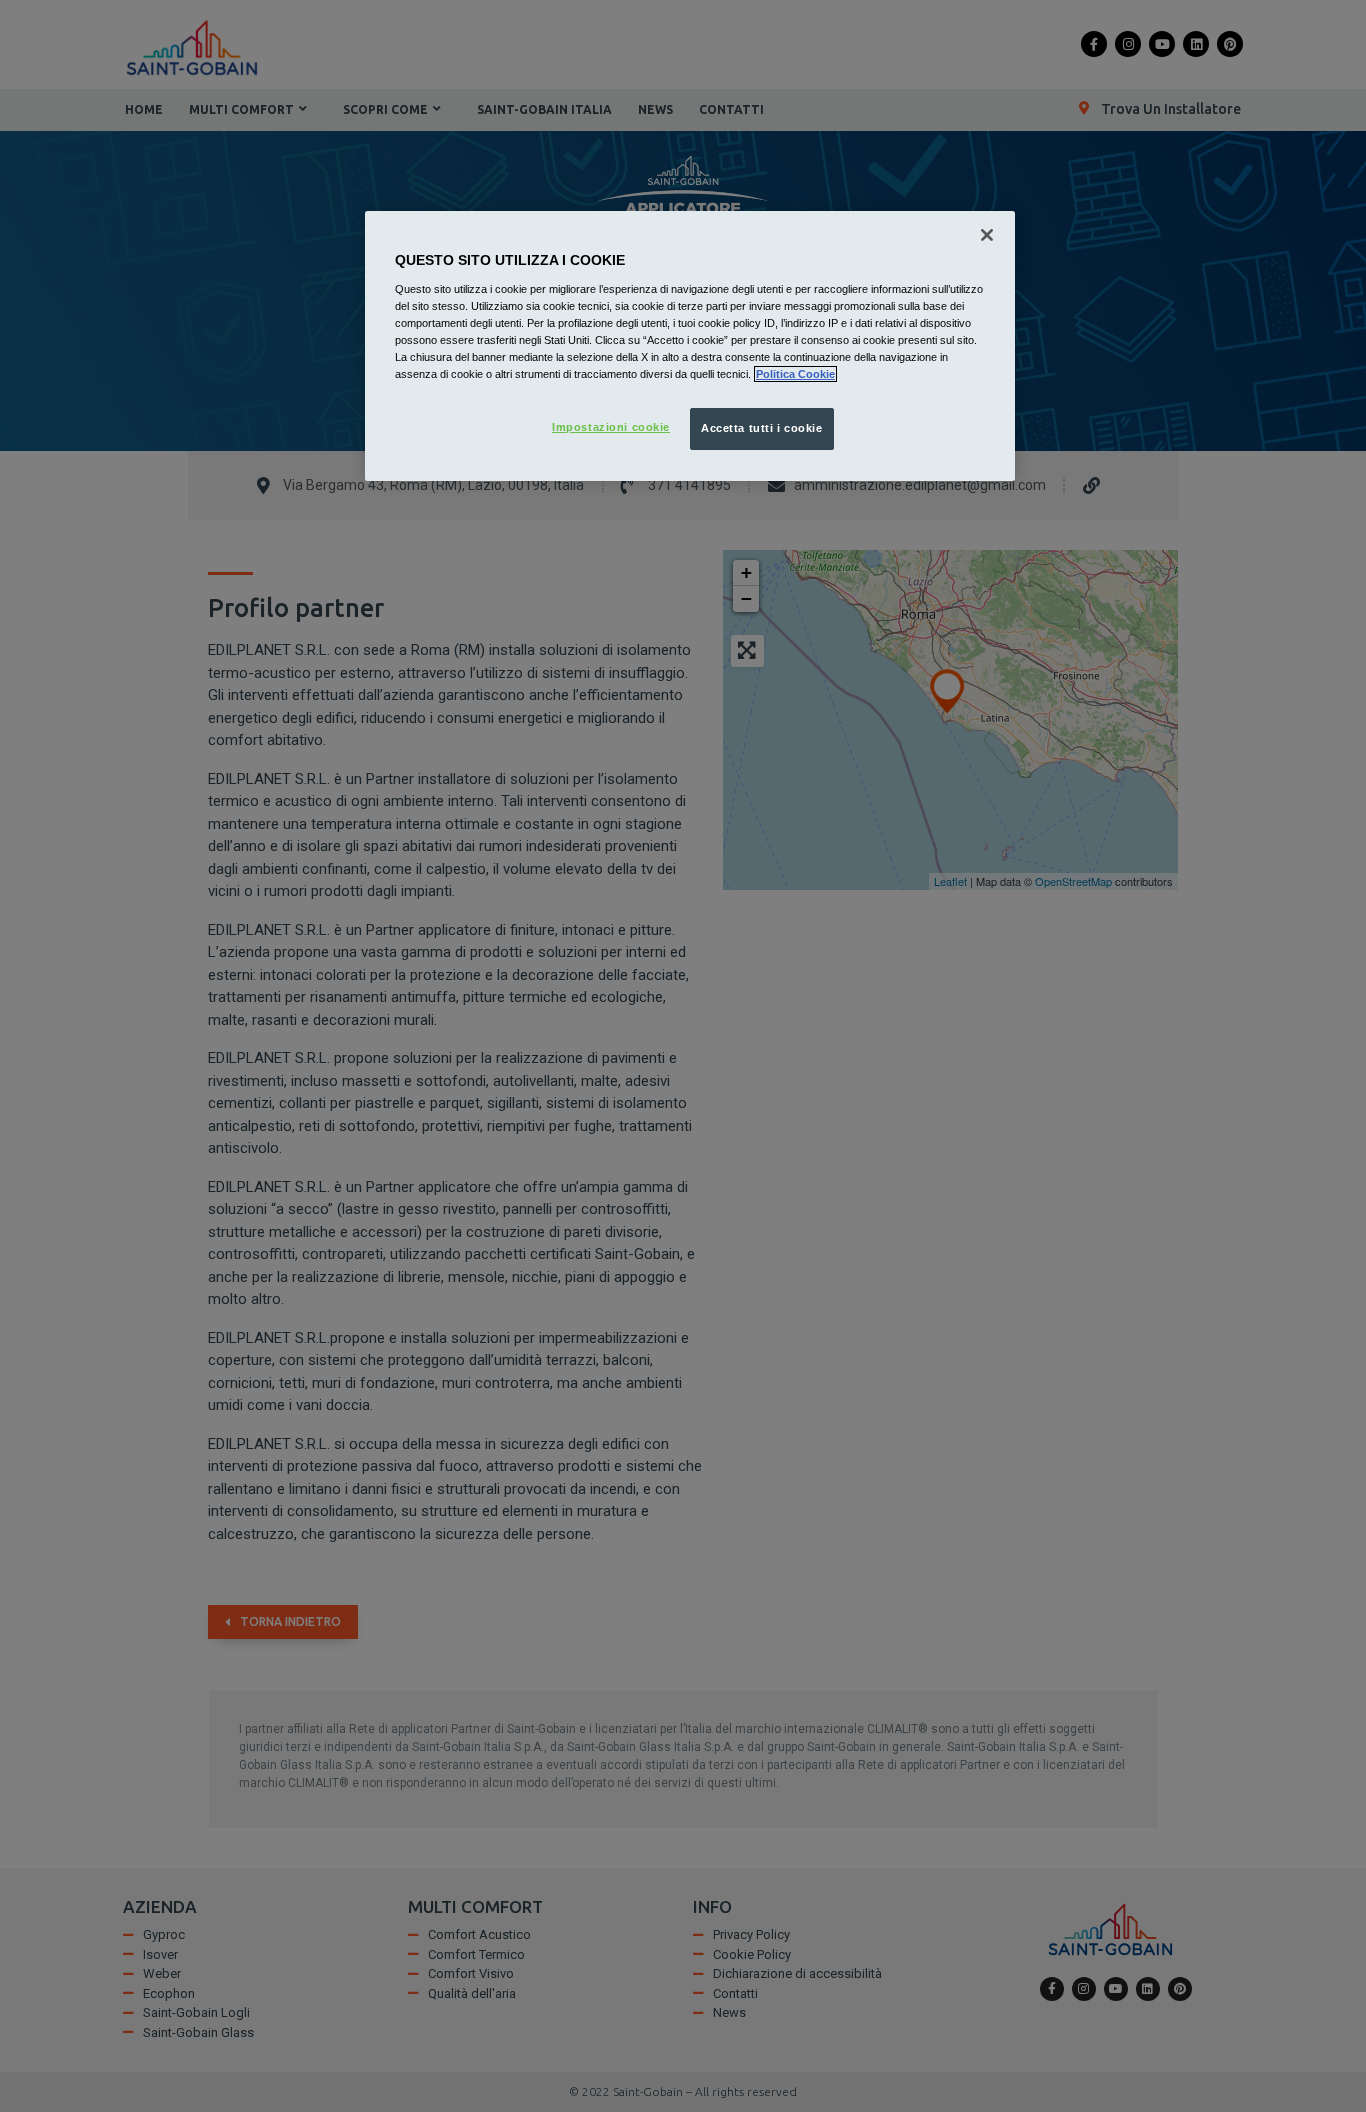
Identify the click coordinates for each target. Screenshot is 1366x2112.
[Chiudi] (987, 235)
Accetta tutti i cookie (762, 428)
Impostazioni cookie (611, 427)
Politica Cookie (795, 374)
